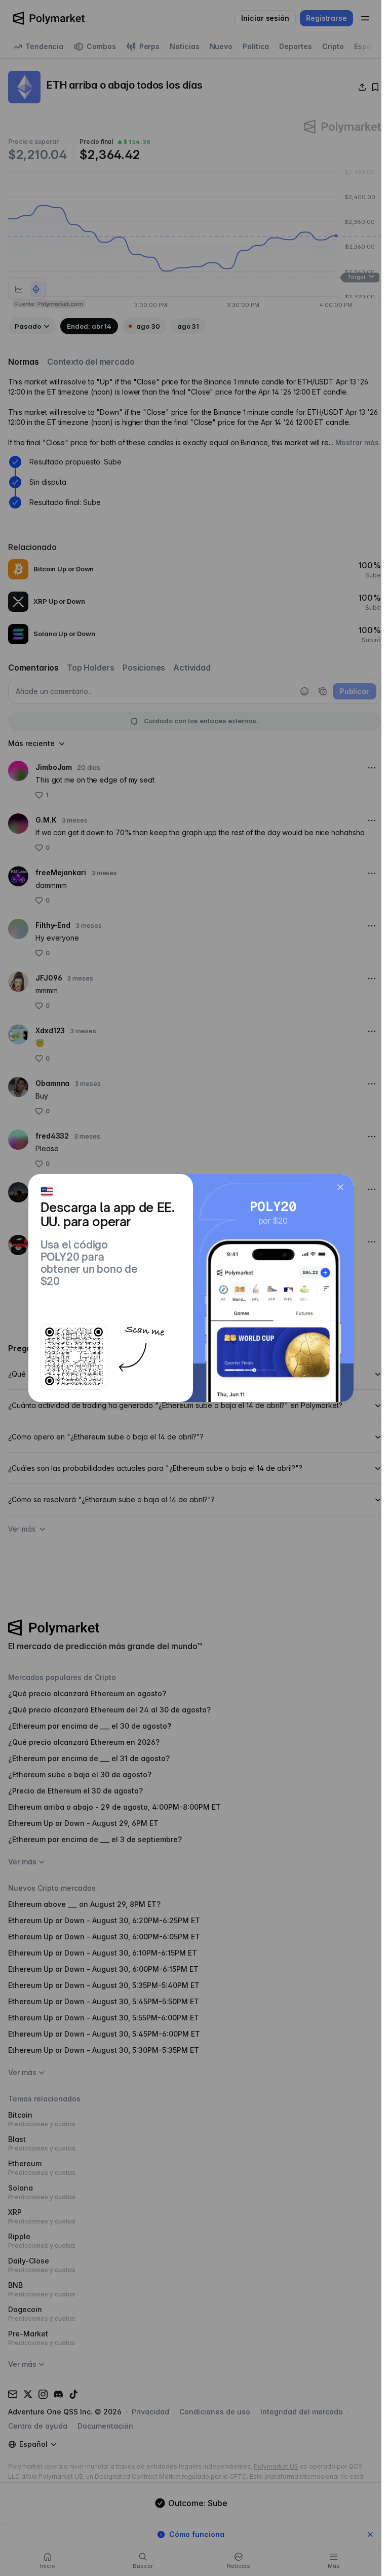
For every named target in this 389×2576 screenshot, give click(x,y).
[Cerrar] (340, 1187)
